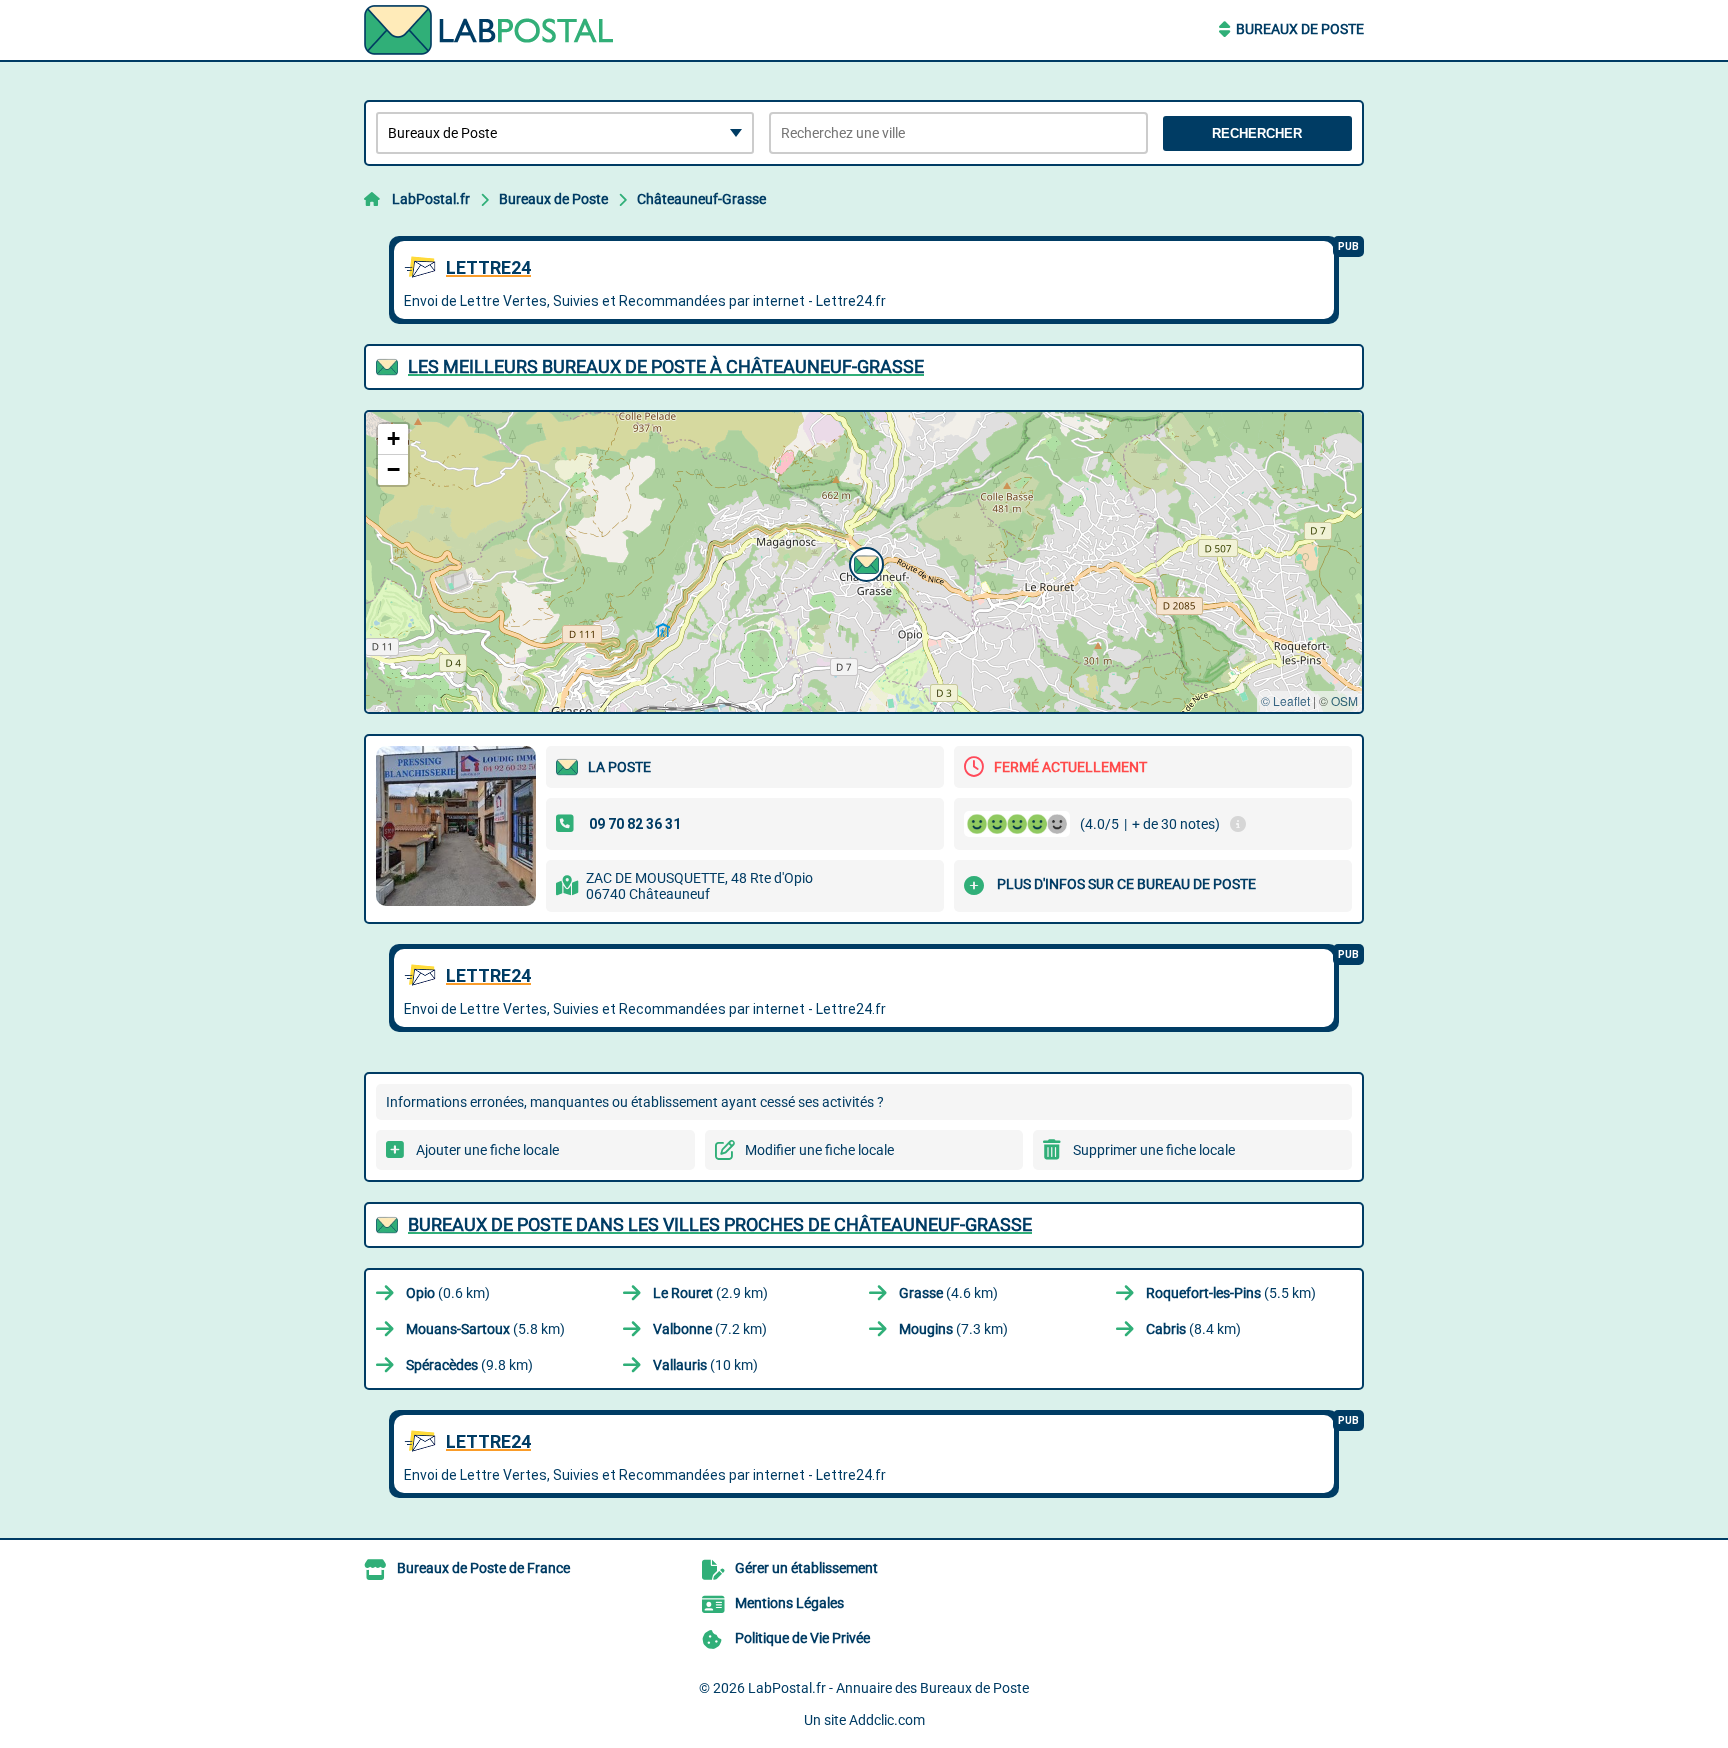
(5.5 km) (1231, 1293)
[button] (864, 562)
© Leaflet (1285, 700)
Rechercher (1257, 133)
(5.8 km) (485, 1329)
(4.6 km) (948, 1293)
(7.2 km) (710, 1329)
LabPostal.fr (431, 199)
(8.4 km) (1193, 1329)
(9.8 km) (469, 1365)
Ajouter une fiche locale (487, 1150)
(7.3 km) (953, 1329)
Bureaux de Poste (1300, 29)
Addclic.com (887, 1720)
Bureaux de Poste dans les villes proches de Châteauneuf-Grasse (720, 1224)
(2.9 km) (710, 1293)
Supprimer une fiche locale (1154, 1150)
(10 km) (705, 1365)
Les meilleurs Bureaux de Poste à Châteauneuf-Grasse (666, 366)
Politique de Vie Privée (802, 1638)
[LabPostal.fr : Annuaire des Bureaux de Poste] (489, 30)
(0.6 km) (448, 1293)
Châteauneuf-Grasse (701, 199)
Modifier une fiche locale (819, 1150)
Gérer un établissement (806, 1568)
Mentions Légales (789, 1603)
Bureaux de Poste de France (483, 1568)
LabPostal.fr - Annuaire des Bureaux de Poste (888, 1688)
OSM (1344, 700)
